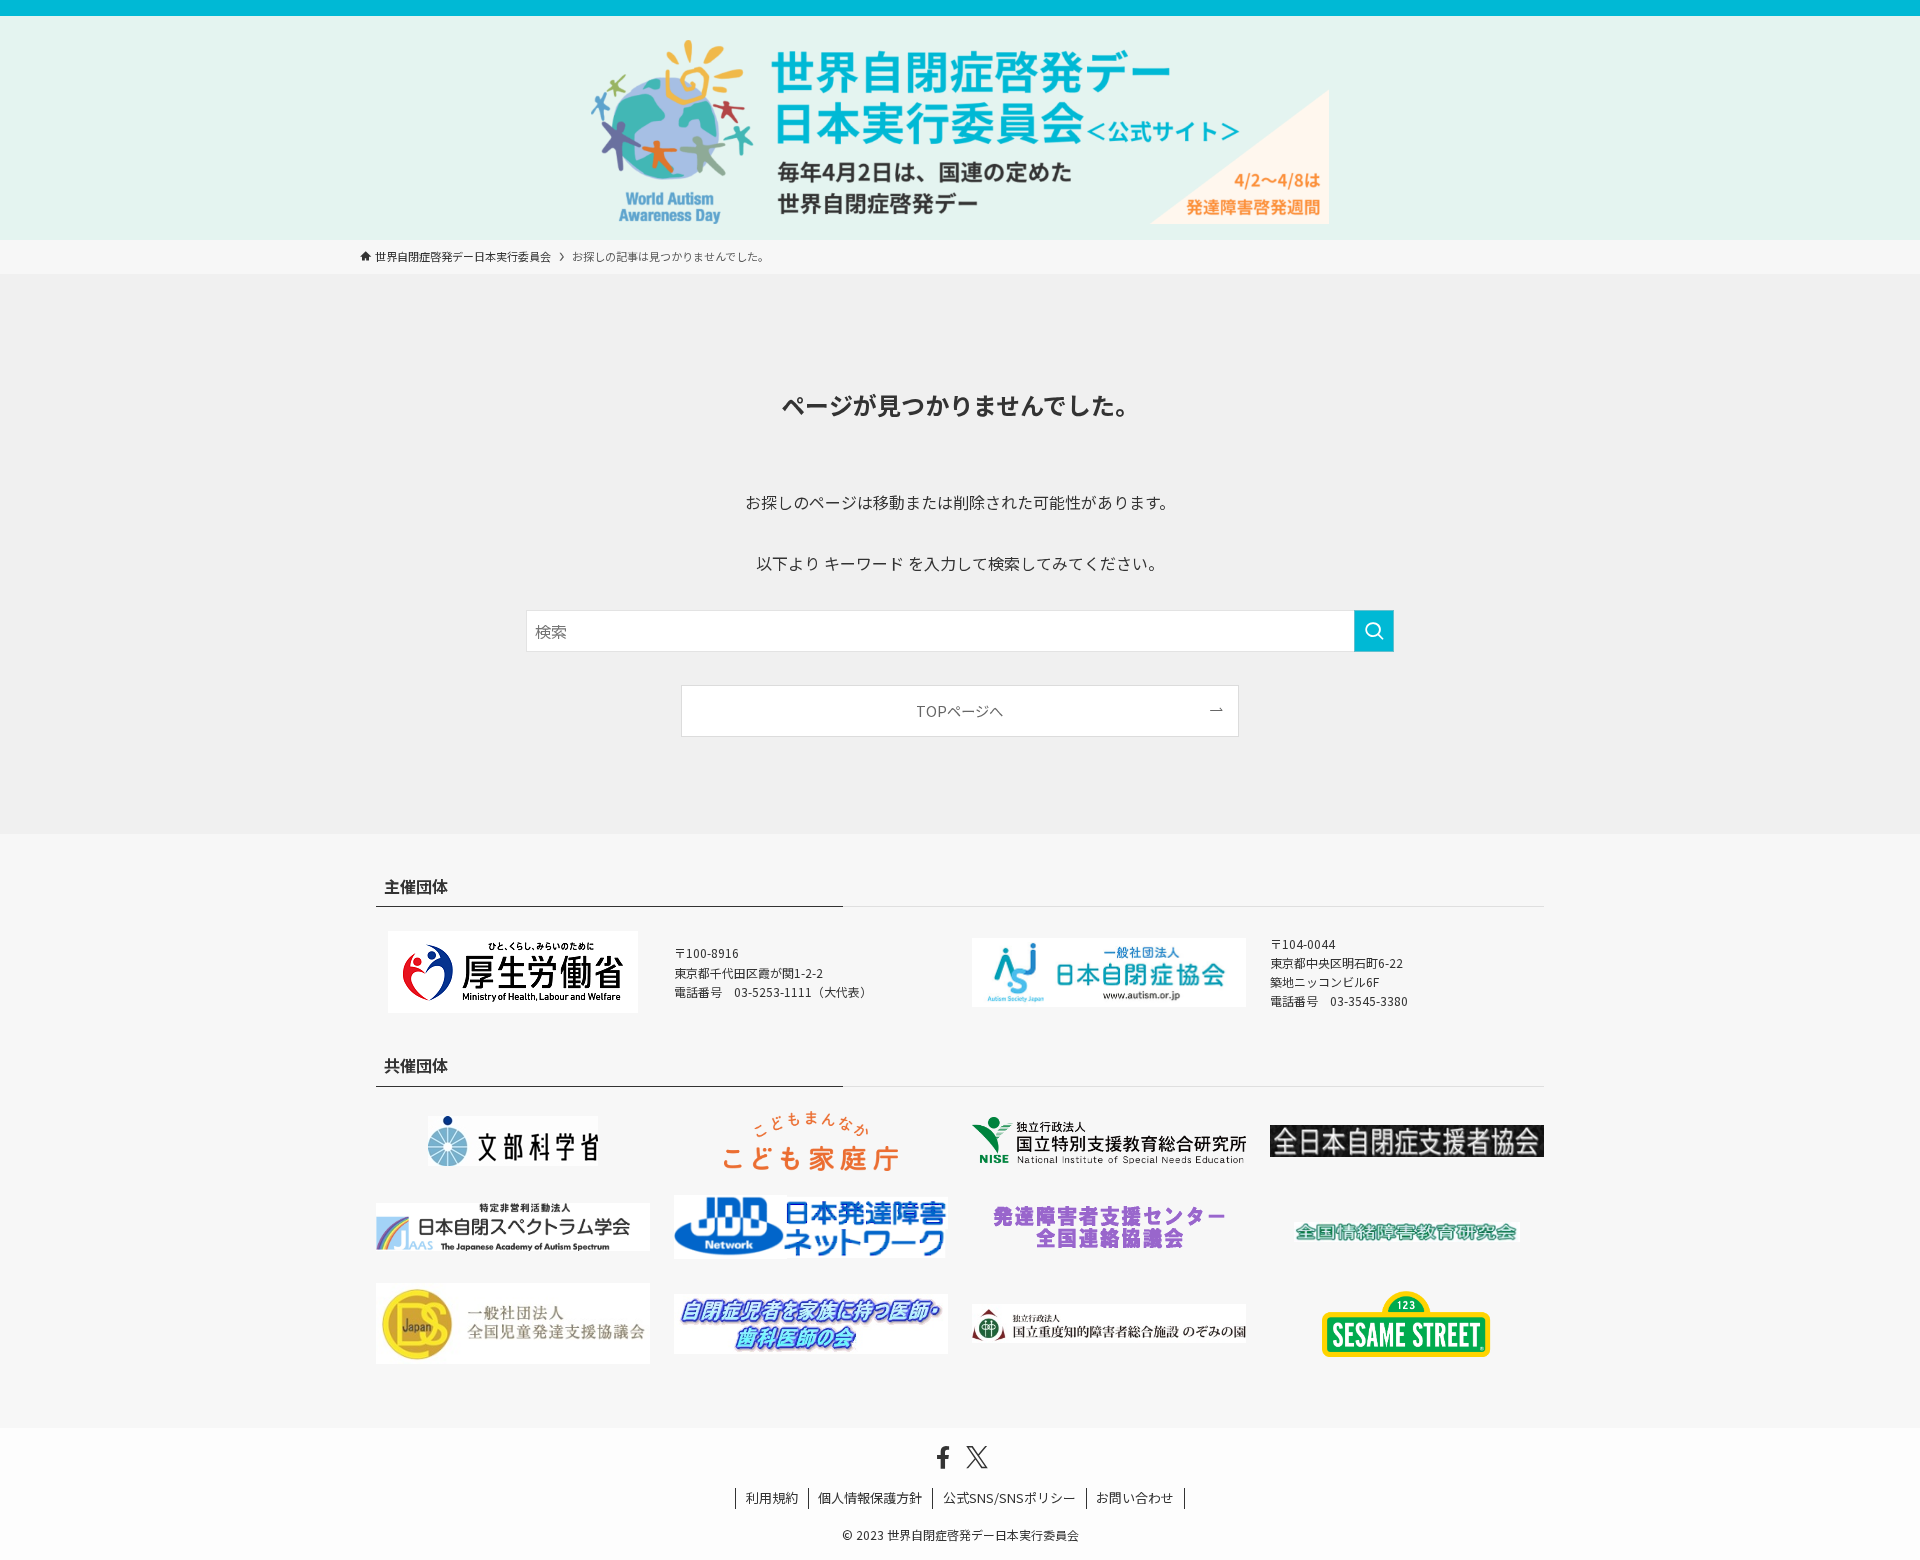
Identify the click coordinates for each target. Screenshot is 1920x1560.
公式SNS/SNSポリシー (1009, 1497)
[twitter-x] (977, 1458)
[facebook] (943, 1458)
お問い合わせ (1135, 1497)
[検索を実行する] (1374, 631)
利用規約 (772, 1497)
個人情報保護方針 (870, 1497)
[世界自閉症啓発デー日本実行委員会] (960, 132)
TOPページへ (959, 710)
